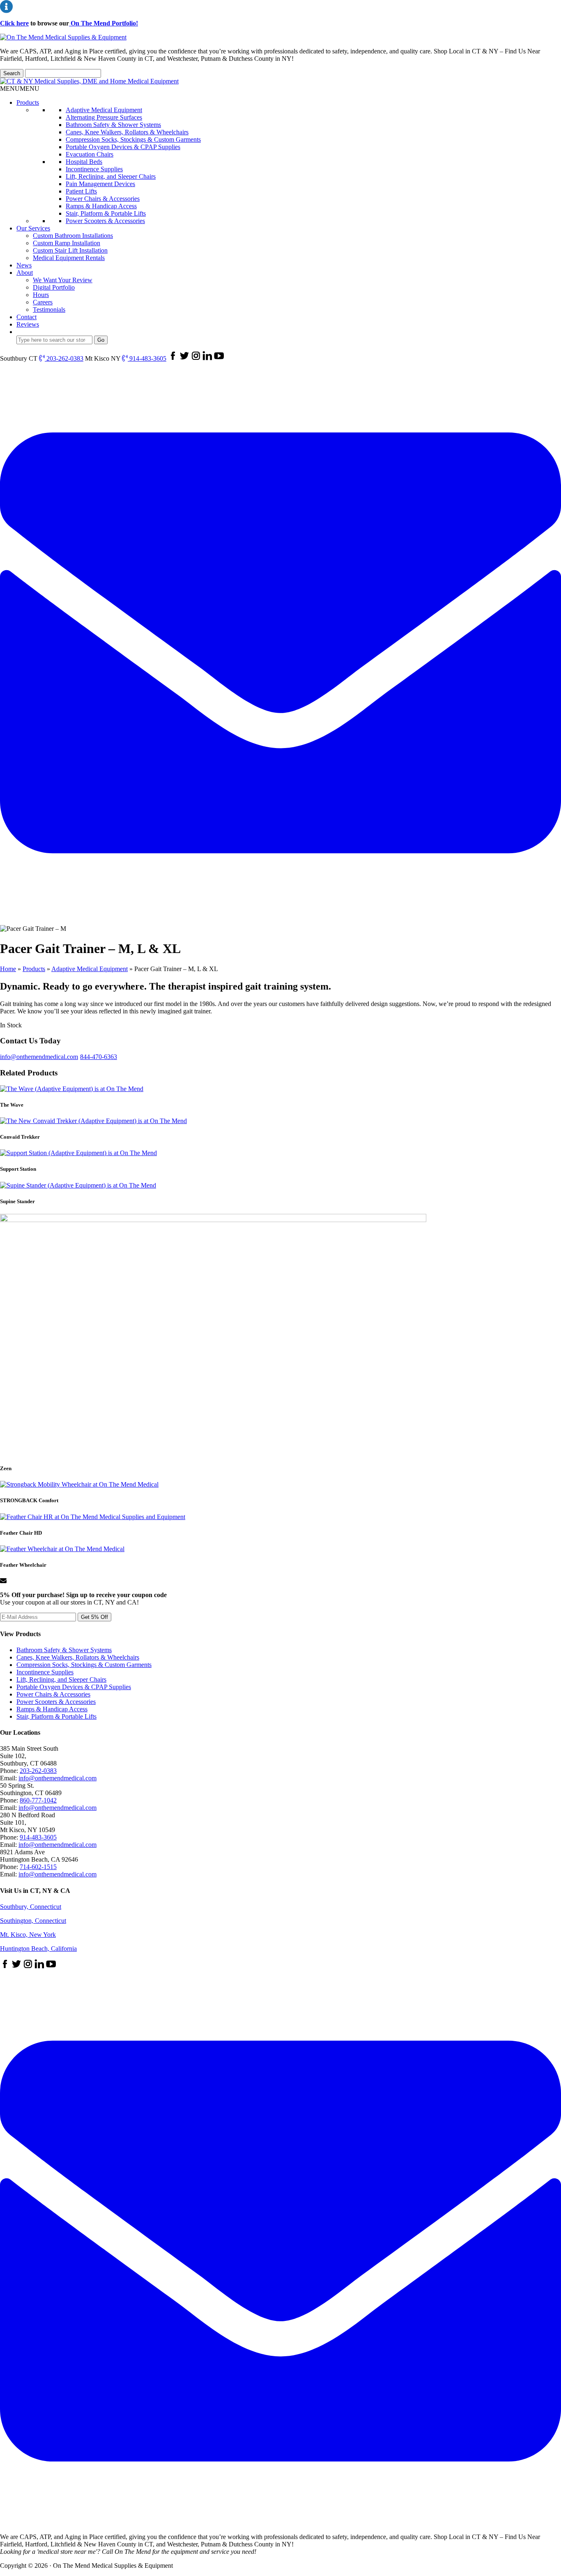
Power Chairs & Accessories (103, 199)
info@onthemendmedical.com (39, 1057)
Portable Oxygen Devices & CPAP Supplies (123, 147)
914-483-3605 (147, 358)
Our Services (33, 228)
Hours (41, 295)
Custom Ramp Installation (67, 243)
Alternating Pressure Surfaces (104, 117)
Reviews (28, 324)
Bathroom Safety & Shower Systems (113, 125)
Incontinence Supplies (94, 169)
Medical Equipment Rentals (69, 258)
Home (8, 969)
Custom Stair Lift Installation (70, 250)
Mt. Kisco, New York (28, 1935)
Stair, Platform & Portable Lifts (106, 213)
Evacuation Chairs (90, 154)
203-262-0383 (64, 358)
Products (28, 102)
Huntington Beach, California (38, 1949)
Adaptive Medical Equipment (104, 110)
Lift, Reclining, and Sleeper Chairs (111, 176)
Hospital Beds (84, 162)
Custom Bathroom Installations (73, 236)
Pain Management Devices (100, 184)
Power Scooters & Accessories (105, 221)
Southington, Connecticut (33, 1921)
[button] (20, 89)
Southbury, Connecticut (31, 1907)
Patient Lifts (81, 191)
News (24, 265)
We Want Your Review (63, 280)
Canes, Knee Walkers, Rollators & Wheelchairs (127, 132)
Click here (14, 23)
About (25, 273)
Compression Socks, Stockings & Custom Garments (133, 139)
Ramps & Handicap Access (101, 206)
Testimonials (49, 310)
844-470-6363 (99, 1057)
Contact (26, 317)
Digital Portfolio (54, 287)
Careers (43, 302)
